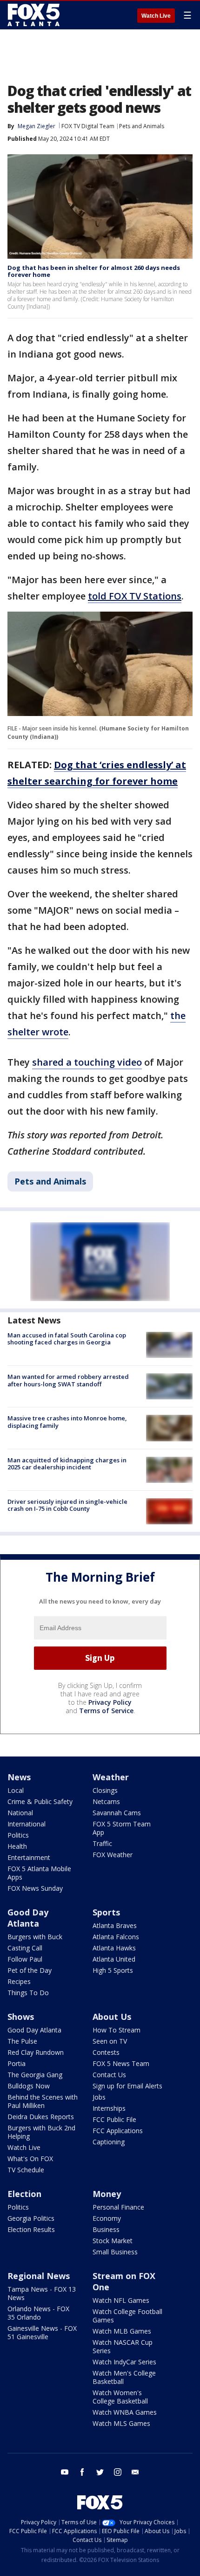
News (19, 1777)
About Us (112, 2017)
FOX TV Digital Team (88, 126)
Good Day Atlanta (28, 1918)
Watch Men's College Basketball (124, 2377)
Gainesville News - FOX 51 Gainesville (42, 2332)
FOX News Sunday (35, 1888)
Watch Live (156, 16)
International (27, 1824)
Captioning (109, 2142)
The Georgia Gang (35, 2075)
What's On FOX (30, 2159)
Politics (18, 1835)
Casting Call (25, 1948)
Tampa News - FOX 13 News (42, 2293)
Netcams (106, 1801)
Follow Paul (25, 1959)
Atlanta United (114, 1959)
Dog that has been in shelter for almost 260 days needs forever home (94, 271)
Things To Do (28, 1993)
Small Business (115, 2252)
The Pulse (22, 2041)
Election (24, 2194)
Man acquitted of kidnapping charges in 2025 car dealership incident (67, 1464)
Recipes (19, 1981)
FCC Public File (114, 2119)
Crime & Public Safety (40, 1801)
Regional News (39, 2276)
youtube (65, 2472)
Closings (105, 1790)
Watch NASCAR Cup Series (123, 2346)
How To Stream (117, 2030)
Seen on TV (110, 2041)
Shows (21, 2017)
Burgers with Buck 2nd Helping (41, 2132)
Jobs (99, 2097)
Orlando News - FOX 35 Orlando (38, 2313)
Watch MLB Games (122, 2331)
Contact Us (109, 2075)
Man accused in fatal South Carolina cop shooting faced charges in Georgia (67, 1339)
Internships (109, 2108)
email (135, 2472)
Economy (107, 2218)
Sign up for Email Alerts (127, 2086)
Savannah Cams (117, 1813)
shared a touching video (87, 1062)
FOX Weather (113, 1855)
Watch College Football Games (127, 2316)
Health (17, 1846)
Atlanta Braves (115, 1925)
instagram (118, 2472)
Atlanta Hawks (114, 1948)
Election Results (31, 2229)
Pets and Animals (142, 126)
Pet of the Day (30, 1970)
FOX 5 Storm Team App (122, 1828)
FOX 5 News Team (121, 2063)
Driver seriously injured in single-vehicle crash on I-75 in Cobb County (67, 1505)
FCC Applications (118, 2131)
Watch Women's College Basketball (120, 2397)
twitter (100, 2472)
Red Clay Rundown (36, 2052)
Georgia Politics (31, 2218)
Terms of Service (106, 1711)
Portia (17, 2063)
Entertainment (29, 1857)
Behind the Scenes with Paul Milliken (43, 2101)
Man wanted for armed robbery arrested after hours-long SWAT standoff (68, 1380)
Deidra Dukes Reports (41, 2117)
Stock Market (113, 2241)
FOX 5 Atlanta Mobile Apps (39, 1873)
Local (16, 1790)
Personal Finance (118, 2207)
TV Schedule (26, 2170)
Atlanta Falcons (116, 1937)
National (20, 1813)
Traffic (102, 1843)
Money (107, 2194)
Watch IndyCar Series (124, 2362)
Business (106, 2229)
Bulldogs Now (29, 2086)
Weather (111, 1777)
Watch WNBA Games (125, 2412)
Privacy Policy (110, 1702)
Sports (106, 1912)
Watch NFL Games (121, 2300)
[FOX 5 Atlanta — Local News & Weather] (34, 15)
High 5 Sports (113, 1970)
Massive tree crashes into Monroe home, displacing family (67, 1422)
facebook (82, 2472)
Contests (106, 2052)
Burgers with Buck (35, 1937)
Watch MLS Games (121, 2423)
